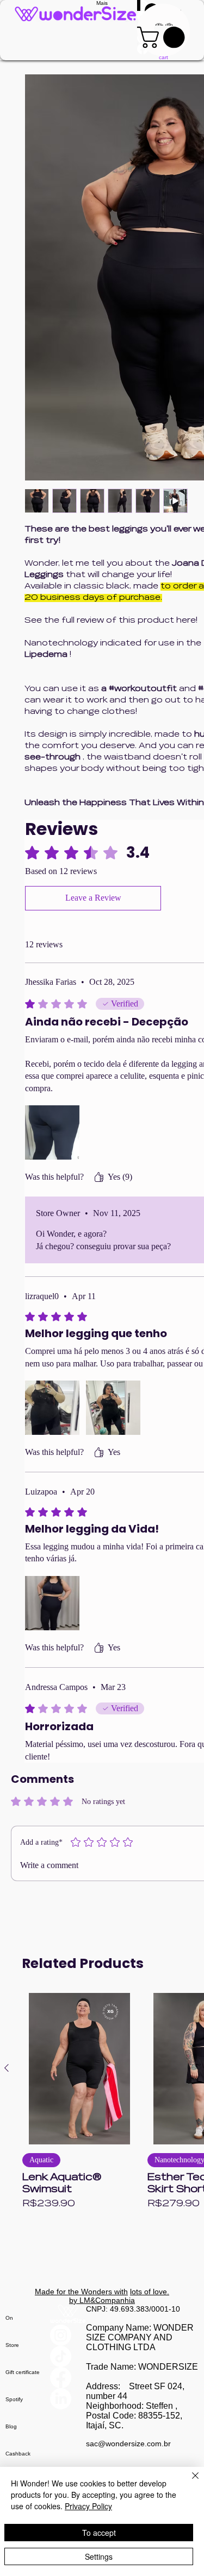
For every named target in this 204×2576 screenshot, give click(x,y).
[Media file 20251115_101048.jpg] (52, 1132)
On (9, 2318)
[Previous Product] (7, 2068)
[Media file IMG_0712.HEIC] (113, 1408)
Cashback (18, 2454)
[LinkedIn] (68, 2399)
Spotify (14, 2399)
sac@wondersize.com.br (128, 2444)
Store (12, 2345)
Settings (99, 2556)
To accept (99, 2533)
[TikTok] (68, 2356)
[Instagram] (68, 2335)
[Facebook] (68, 2378)
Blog (11, 2426)
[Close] (189, 2482)
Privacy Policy (88, 2506)
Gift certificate (23, 2372)
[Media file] (52, 1408)
